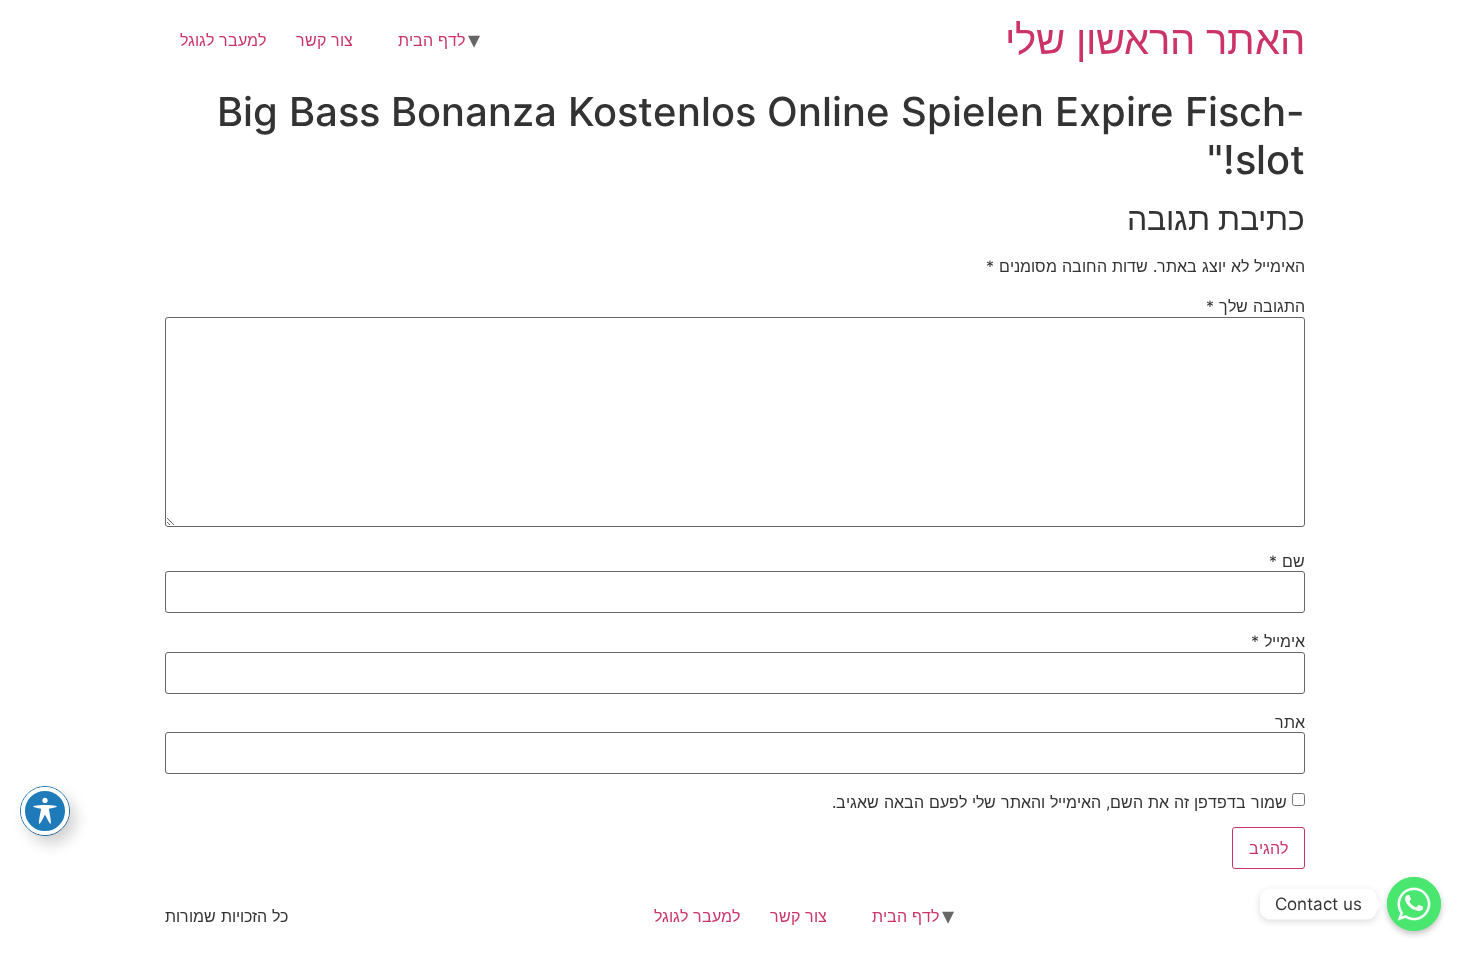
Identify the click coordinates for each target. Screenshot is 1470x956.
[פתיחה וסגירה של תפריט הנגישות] (45, 811)
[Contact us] (1414, 904)
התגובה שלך (1255, 306)
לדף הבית (431, 40)
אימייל (1278, 641)
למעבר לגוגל (223, 40)
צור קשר (324, 40)
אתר (1290, 722)
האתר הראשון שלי (1155, 39)
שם (1287, 561)
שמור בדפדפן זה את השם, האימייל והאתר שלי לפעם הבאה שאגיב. (1059, 802)
